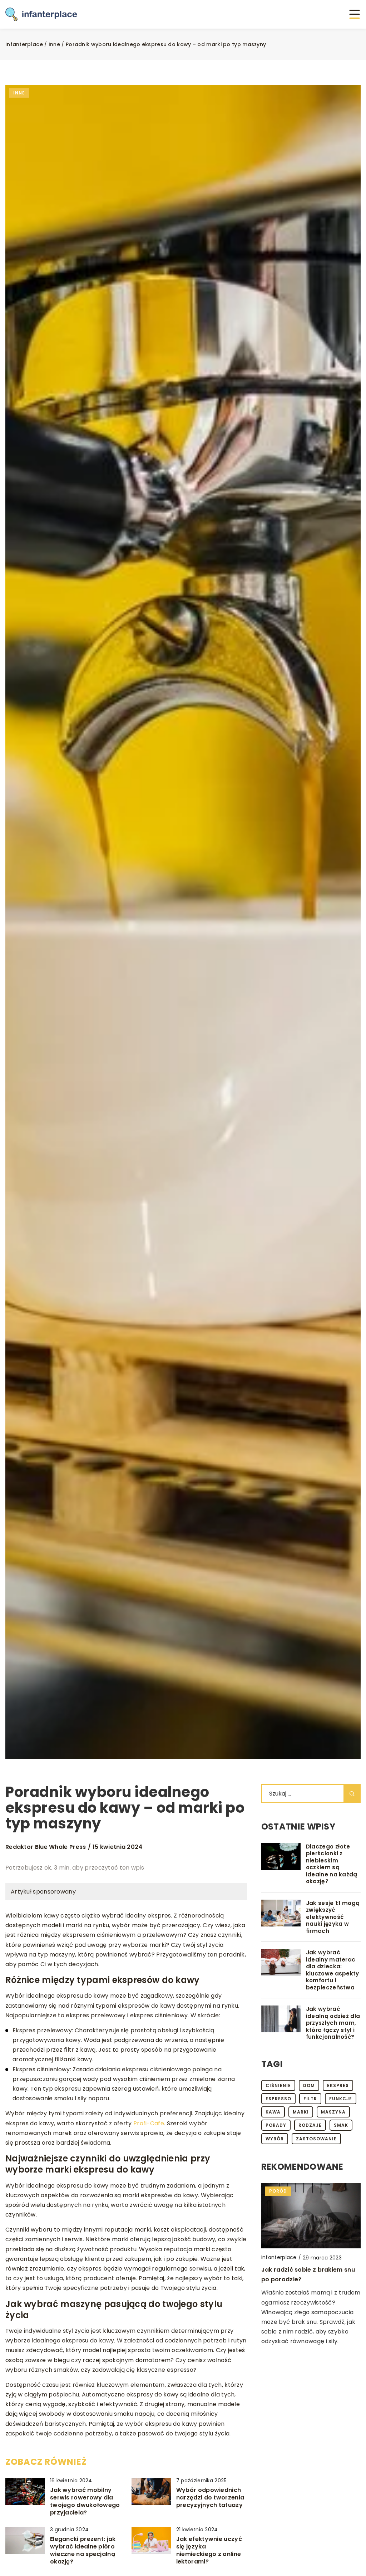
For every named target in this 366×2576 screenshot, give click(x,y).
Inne (19, 93)
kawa (273, 2112)
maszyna (333, 2112)
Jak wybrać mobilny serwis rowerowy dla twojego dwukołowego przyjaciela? (85, 2501)
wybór (275, 2139)
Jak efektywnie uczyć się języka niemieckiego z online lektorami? (209, 2550)
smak (341, 2125)
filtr (310, 2099)
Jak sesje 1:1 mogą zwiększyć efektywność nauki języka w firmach (333, 1917)
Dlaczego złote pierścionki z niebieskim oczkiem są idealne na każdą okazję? (332, 1864)
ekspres (338, 2085)
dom (309, 2085)
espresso (278, 2099)
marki (301, 2112)
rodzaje (310, 2125)
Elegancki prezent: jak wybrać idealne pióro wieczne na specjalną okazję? (83, 2550)
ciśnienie (278, 2085)
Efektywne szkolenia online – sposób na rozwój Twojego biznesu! (305, 2288)
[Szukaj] (352, 1794)
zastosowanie (316, 2139)
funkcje (341, 2099)
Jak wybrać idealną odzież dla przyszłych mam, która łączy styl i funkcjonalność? (333, 2023)
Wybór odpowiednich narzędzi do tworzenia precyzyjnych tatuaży (210, 2498)
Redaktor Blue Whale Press (46, 1847)
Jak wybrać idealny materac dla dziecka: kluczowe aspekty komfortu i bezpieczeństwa (333, 1970)
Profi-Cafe (149, 2123)
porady (276, 2125)
